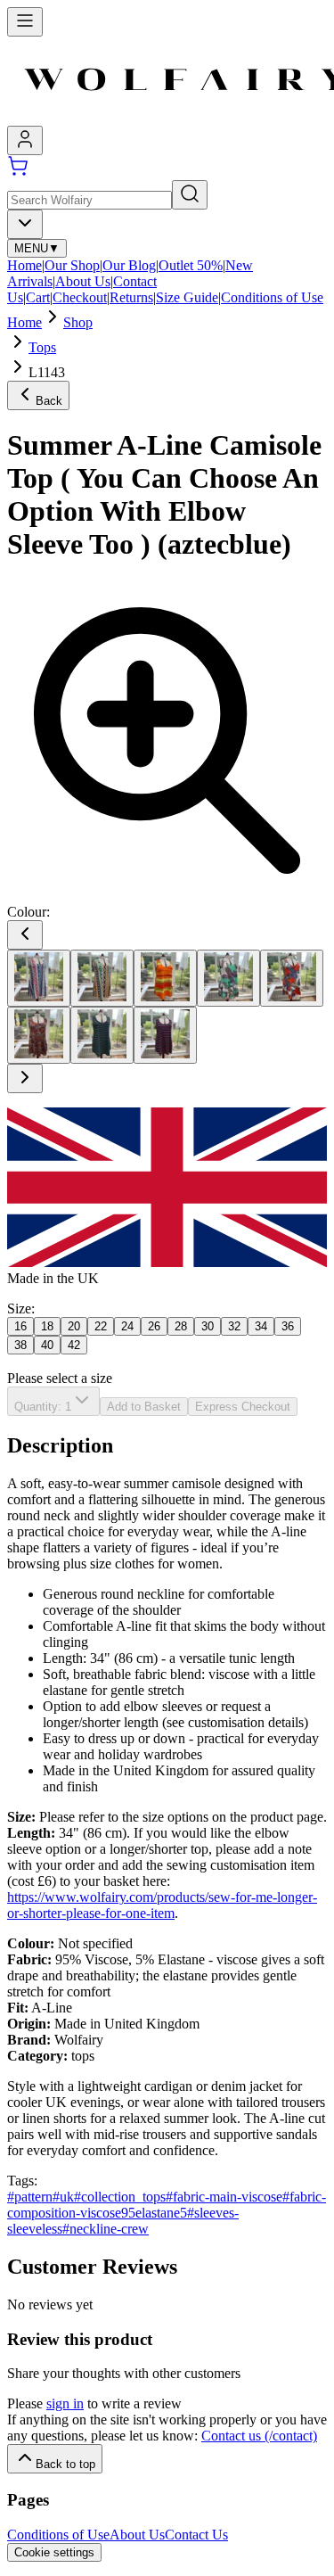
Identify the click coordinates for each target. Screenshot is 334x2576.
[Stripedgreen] (102, 1035)
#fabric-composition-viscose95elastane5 (167, 2205)
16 (20, 1326)
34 (261, 1326)
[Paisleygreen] (228, 978)
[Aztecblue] (39, 978)
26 (154, 1326)
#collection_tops (120, 2197)
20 (74, 1326)
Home (24, 265)
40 (47, 1345)
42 (74, 1345)
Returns (131, 297)
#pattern (30, 2197)
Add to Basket (144, 1407)
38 (20, 1345)
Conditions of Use (272, 297)
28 (181, 1326)
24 (127, 1326)
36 (288, 1326)
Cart (38, 297)
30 (208, 1326)
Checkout (80, 297)
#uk (63, 2197)
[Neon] (165, 978)
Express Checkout (243, 1407)
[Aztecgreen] (102, 978)
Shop (78, 322)
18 (47, 1326)
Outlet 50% (191, 265)
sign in (65, 2403)
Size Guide (187, 297)
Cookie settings (54, 2552)
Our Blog (129, 265)
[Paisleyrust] (292, 978)
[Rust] (39, 1035)
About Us (83, 281)
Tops (42, 347)
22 (101, 1326)
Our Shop (72, 265)
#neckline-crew (106, 2229)
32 (234, 1326)
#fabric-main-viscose (224, 2197)
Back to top (65, 2464)
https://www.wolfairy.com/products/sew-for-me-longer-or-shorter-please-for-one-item (162, 1905)
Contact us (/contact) (259, 2436)
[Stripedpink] (165, 1035)
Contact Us (196, 2535)
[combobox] (25, 224)
